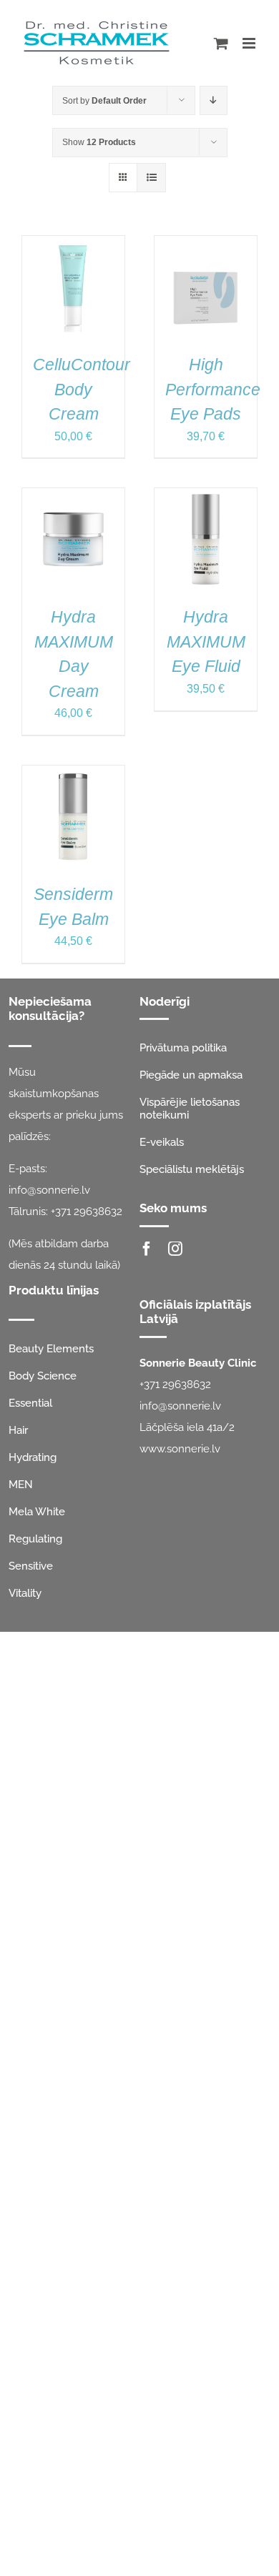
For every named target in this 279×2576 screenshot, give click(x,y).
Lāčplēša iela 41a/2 (187, 1427)
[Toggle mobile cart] (221, 43)
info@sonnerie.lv (49, 1190)
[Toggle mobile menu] (250, 43)
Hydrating (33, 1457)
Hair (18, 1430)
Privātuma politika (183, 1048)
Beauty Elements (51, 1349)
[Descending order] (214, 100)
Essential (30, 1403)
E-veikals (162, 1142)
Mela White (37, 1512)
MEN (21, 1485)
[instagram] (175, 1249)
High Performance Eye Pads (213, 389)
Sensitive (31, 1566)
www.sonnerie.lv (180, 1449)
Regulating (35, 1539)
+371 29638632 (87, 1212)
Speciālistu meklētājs (192, 1169)
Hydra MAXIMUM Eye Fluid (206, 641)
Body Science (43, 1376)
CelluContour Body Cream (82, 389)
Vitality (25, 1593)
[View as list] (151, 178)
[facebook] (147, 1249)
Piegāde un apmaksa (191, 1075)
